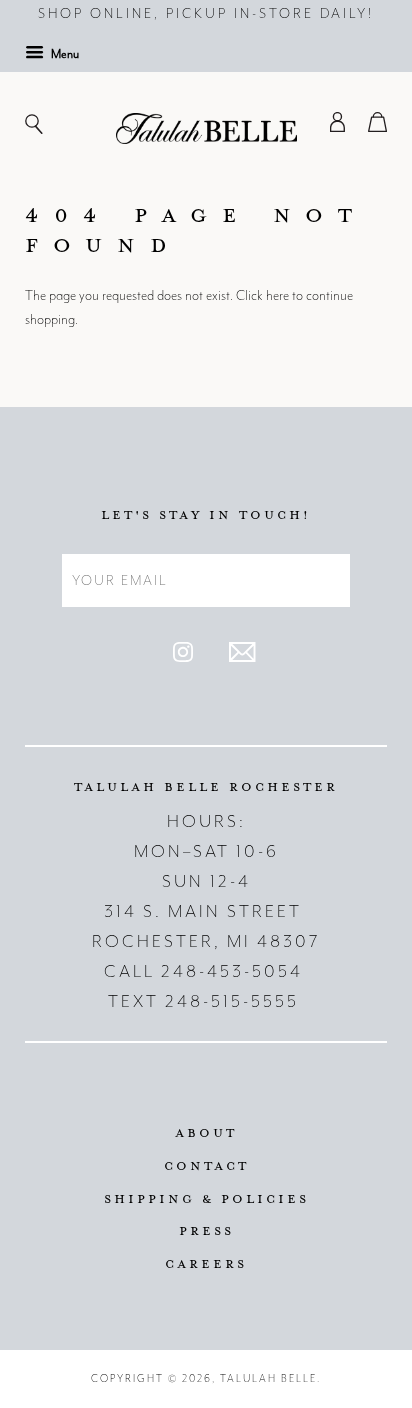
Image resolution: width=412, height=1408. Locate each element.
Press (206, 1230)
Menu (64, 54)
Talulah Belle (268, 1378)
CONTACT (206, 1165)
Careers (206, 1263)
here (277, 295)
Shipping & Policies (206, 1198)
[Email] (242, 657)
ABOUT (206, 1132)
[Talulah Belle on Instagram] (183, 657)
